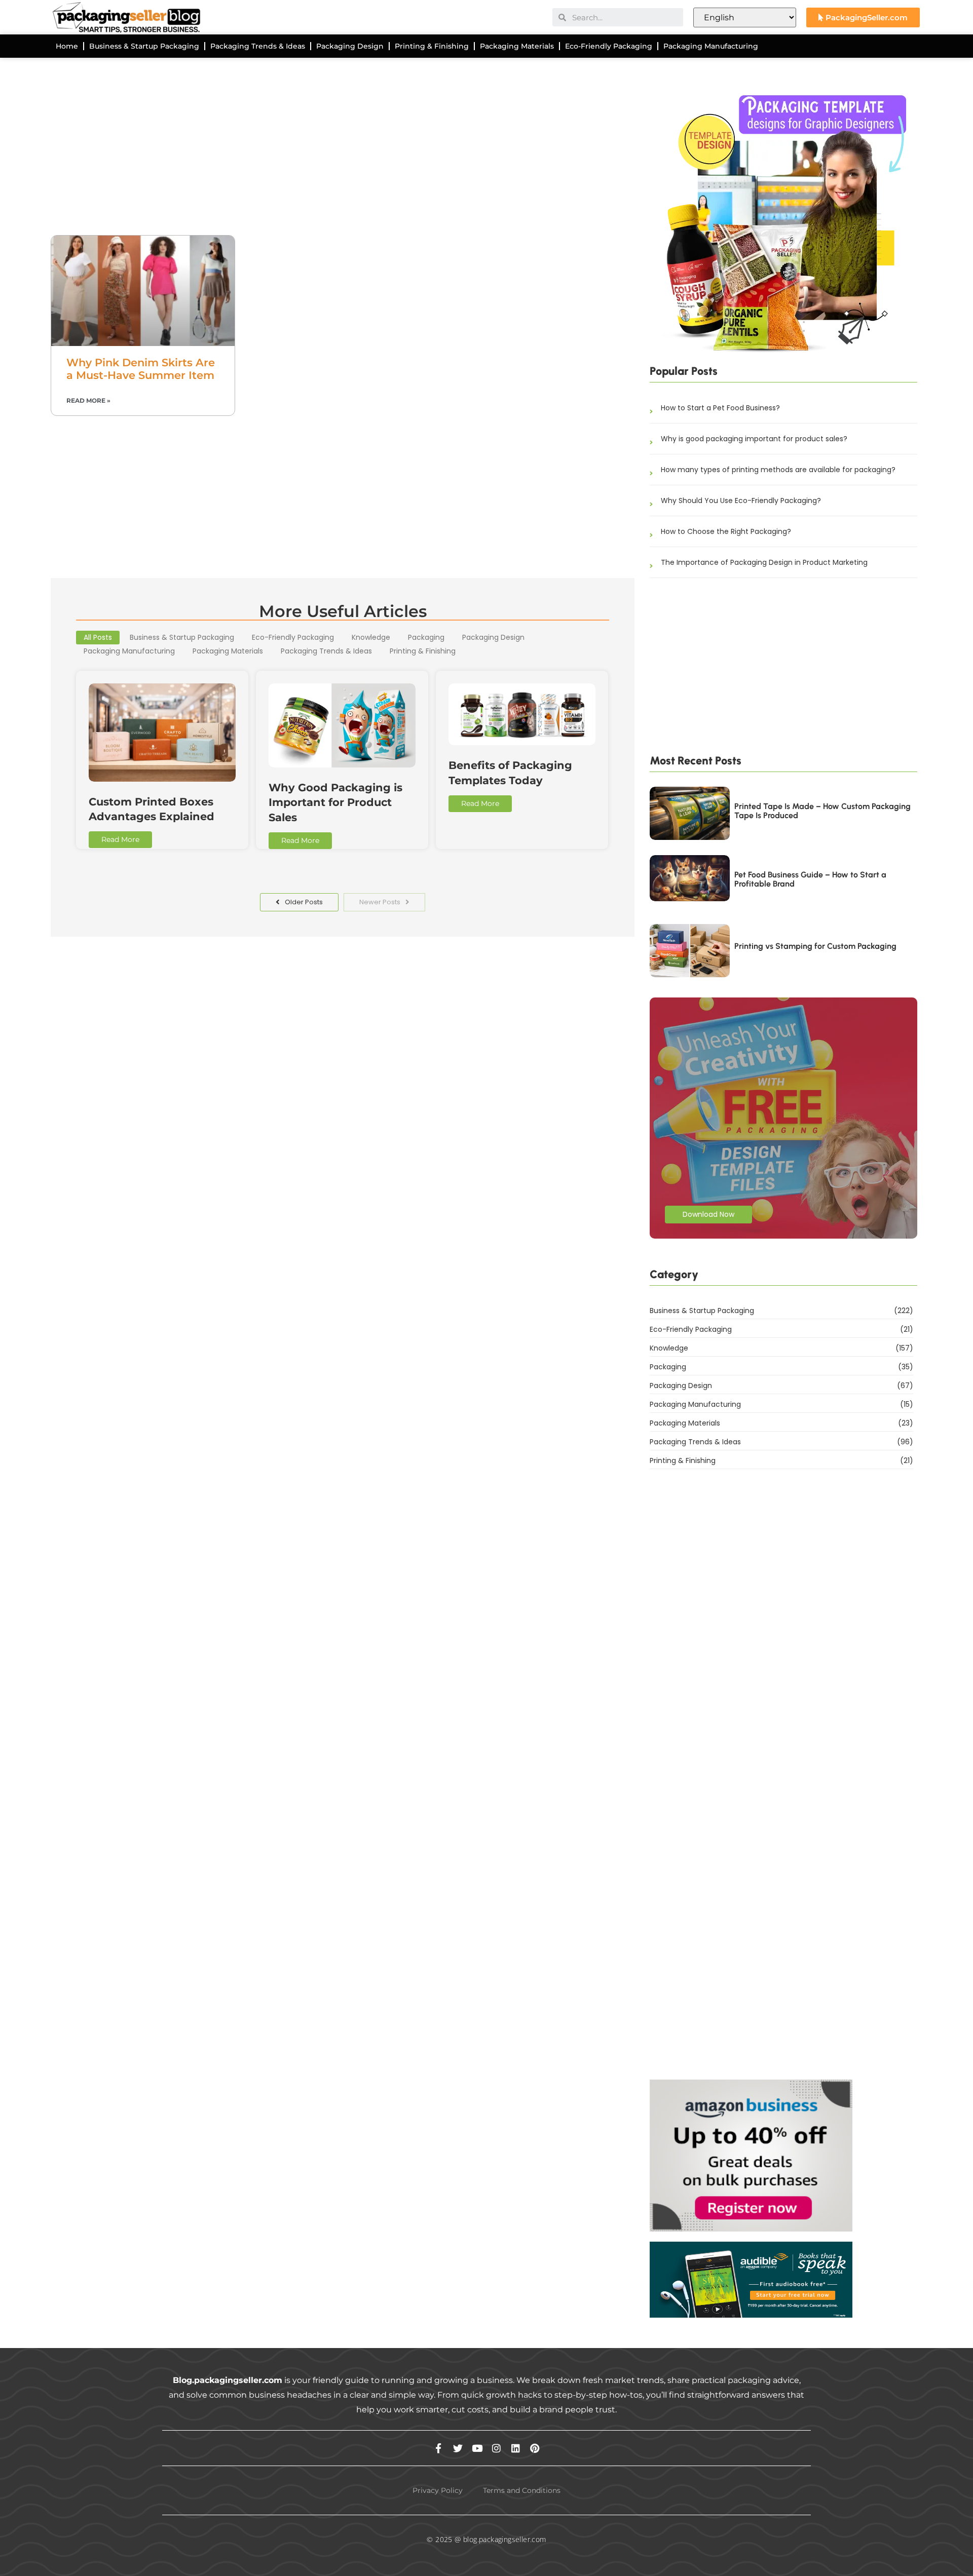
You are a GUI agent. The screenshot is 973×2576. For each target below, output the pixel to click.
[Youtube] (477, 2448)
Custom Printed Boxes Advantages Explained (152, 809)
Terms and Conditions (522, 2490)
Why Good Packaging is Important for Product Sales (335, 802)
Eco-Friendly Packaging (609, 46)
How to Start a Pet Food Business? (720, 408)
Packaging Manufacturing (711, 46)
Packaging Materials (517, 46)
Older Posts (304, 902)
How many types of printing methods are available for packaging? (778, 470)
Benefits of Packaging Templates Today (510, 773)
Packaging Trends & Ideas (258, 46)
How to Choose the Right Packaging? (726, 531)
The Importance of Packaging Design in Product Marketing (764, 562)
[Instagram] (496, 2448)
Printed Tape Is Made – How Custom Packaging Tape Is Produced (822, 811)
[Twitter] (458, 2448)
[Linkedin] (516, 2448)
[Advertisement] (343, 154)
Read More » (88, 400)
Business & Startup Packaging (144, 46)
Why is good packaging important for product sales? (754, 439)
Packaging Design (350, 46)
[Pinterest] (535, 2448)
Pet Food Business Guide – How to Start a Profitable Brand (810, 879)
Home (67, 46)
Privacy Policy (438, 2490)
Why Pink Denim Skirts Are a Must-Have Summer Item (141, 369)
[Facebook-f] (439, 2448)
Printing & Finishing (432, 46)
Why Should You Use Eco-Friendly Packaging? (741, 501)
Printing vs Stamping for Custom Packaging (815, 946)
